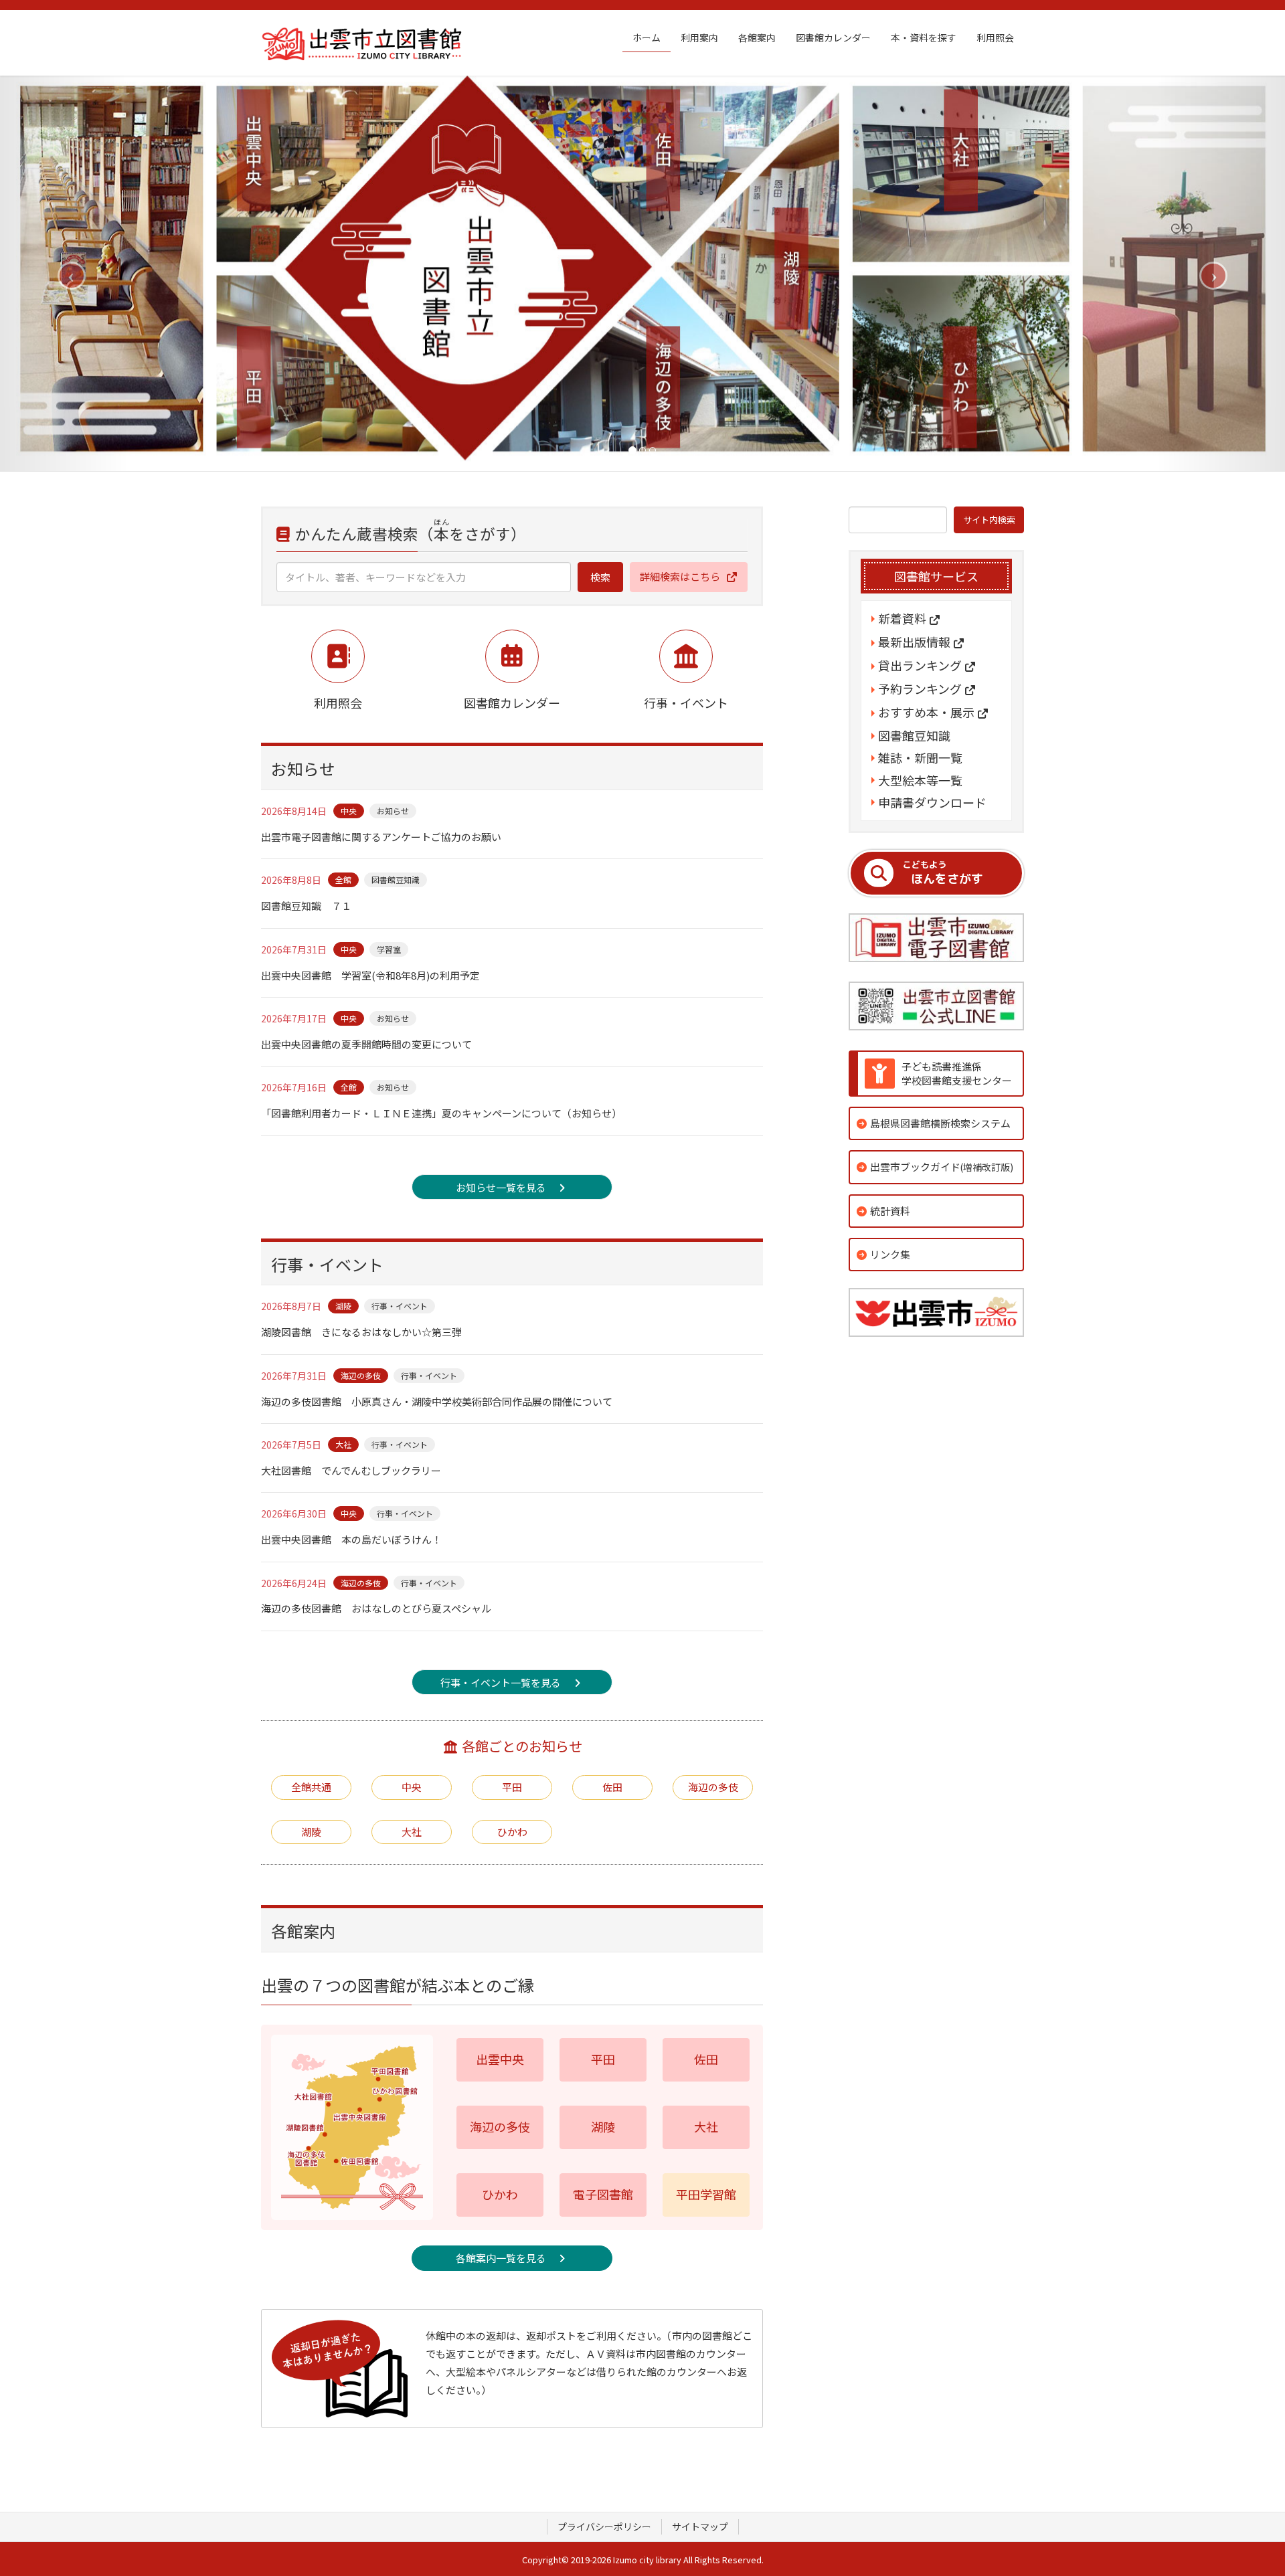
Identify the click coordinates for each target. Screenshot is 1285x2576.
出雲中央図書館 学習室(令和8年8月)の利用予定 (370, 975)
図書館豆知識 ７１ (306, 906)
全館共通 (311, 1787)
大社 (343, 1444)
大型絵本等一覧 (920, 780)
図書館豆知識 (396, 880)
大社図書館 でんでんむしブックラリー (351, 1470)
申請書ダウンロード (932, 803)
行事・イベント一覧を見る (501, 1682)
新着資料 (902, 619)
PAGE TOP (1245, 2486)
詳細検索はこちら (680, 576)
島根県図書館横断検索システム (940, 1123)
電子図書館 (603, 2194)
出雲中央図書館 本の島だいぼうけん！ (351, 1539)
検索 (600, 577)
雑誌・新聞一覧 (920, 758)
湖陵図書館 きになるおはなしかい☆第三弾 (361, 1332)
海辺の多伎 (361, 1375)
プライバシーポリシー (604, 2526)
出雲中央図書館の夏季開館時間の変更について (366, 1044)
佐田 (612, 1787)
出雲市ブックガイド (942, 1167)
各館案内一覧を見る (501, 2258)
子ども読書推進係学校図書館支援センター (957, 1073)
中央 (349, 811)
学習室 (389, 949)
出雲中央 (500, 2059)
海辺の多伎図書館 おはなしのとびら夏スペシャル (376, 1608)
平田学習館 (706, 2194)
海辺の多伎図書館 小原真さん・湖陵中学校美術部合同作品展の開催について (437, 1401)
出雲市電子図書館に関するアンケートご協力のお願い (381, 837)
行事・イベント (400, 1306)
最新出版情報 (914, 642)
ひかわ (512, 1832)
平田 (512, 1787)
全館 (343, 880)
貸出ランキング (920, 666)
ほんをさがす (943, 873)
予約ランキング (920, 689)
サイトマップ (700, 2526)
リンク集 (890, 1254)
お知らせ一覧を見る (501, 1187)
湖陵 (343, 1306)
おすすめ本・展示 (926, 713)
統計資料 (890, 1211)
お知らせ (393, 811)
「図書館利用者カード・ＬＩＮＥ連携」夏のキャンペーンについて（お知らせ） (441, 1113)
